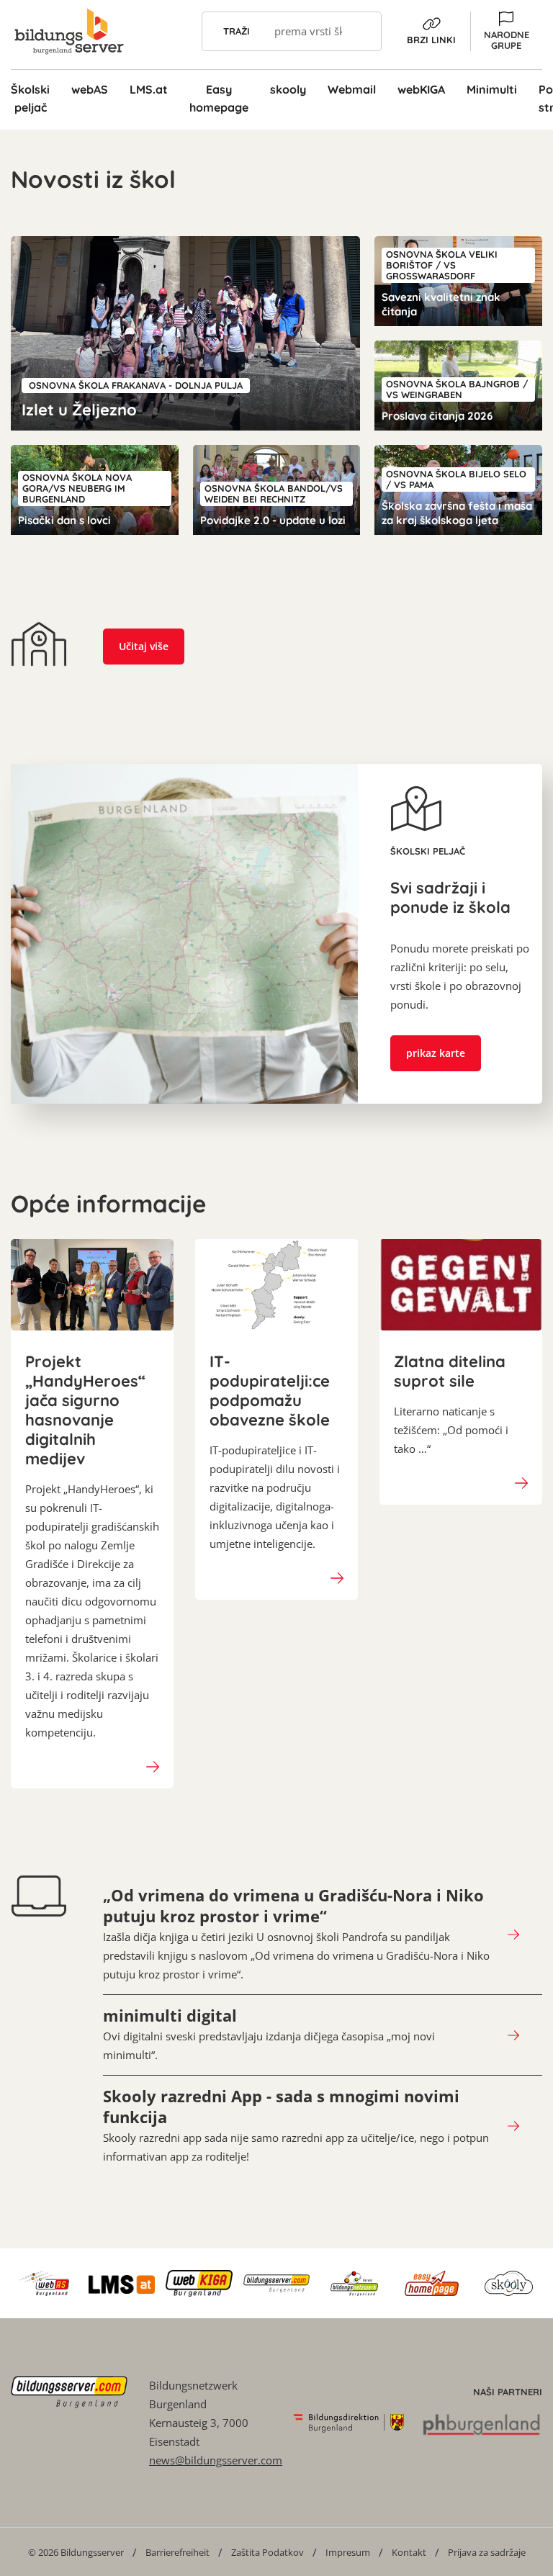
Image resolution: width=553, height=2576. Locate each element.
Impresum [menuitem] (348, 2552)
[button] (506, 31)
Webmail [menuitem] (352, 89)
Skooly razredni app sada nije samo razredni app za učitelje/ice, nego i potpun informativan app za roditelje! (296, 2125)
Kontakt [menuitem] (409, 2552)
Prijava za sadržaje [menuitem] (487, 2552)
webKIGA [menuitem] (421, 89)
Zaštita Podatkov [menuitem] (267, 2552)
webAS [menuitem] (90, 89)
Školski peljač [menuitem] (30, 98)
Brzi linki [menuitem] (431, 40)
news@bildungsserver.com (216, 2460)
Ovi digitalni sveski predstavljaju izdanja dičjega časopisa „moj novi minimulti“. (269, 2034)
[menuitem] (76, 2552)
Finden (362, 31)
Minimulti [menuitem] (492, 89)
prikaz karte (436, 1053)
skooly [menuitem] (288, 89)
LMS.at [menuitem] (149, 89)
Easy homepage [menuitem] (219, 98)
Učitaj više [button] (144, 646)
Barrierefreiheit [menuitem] (177, 2552)
